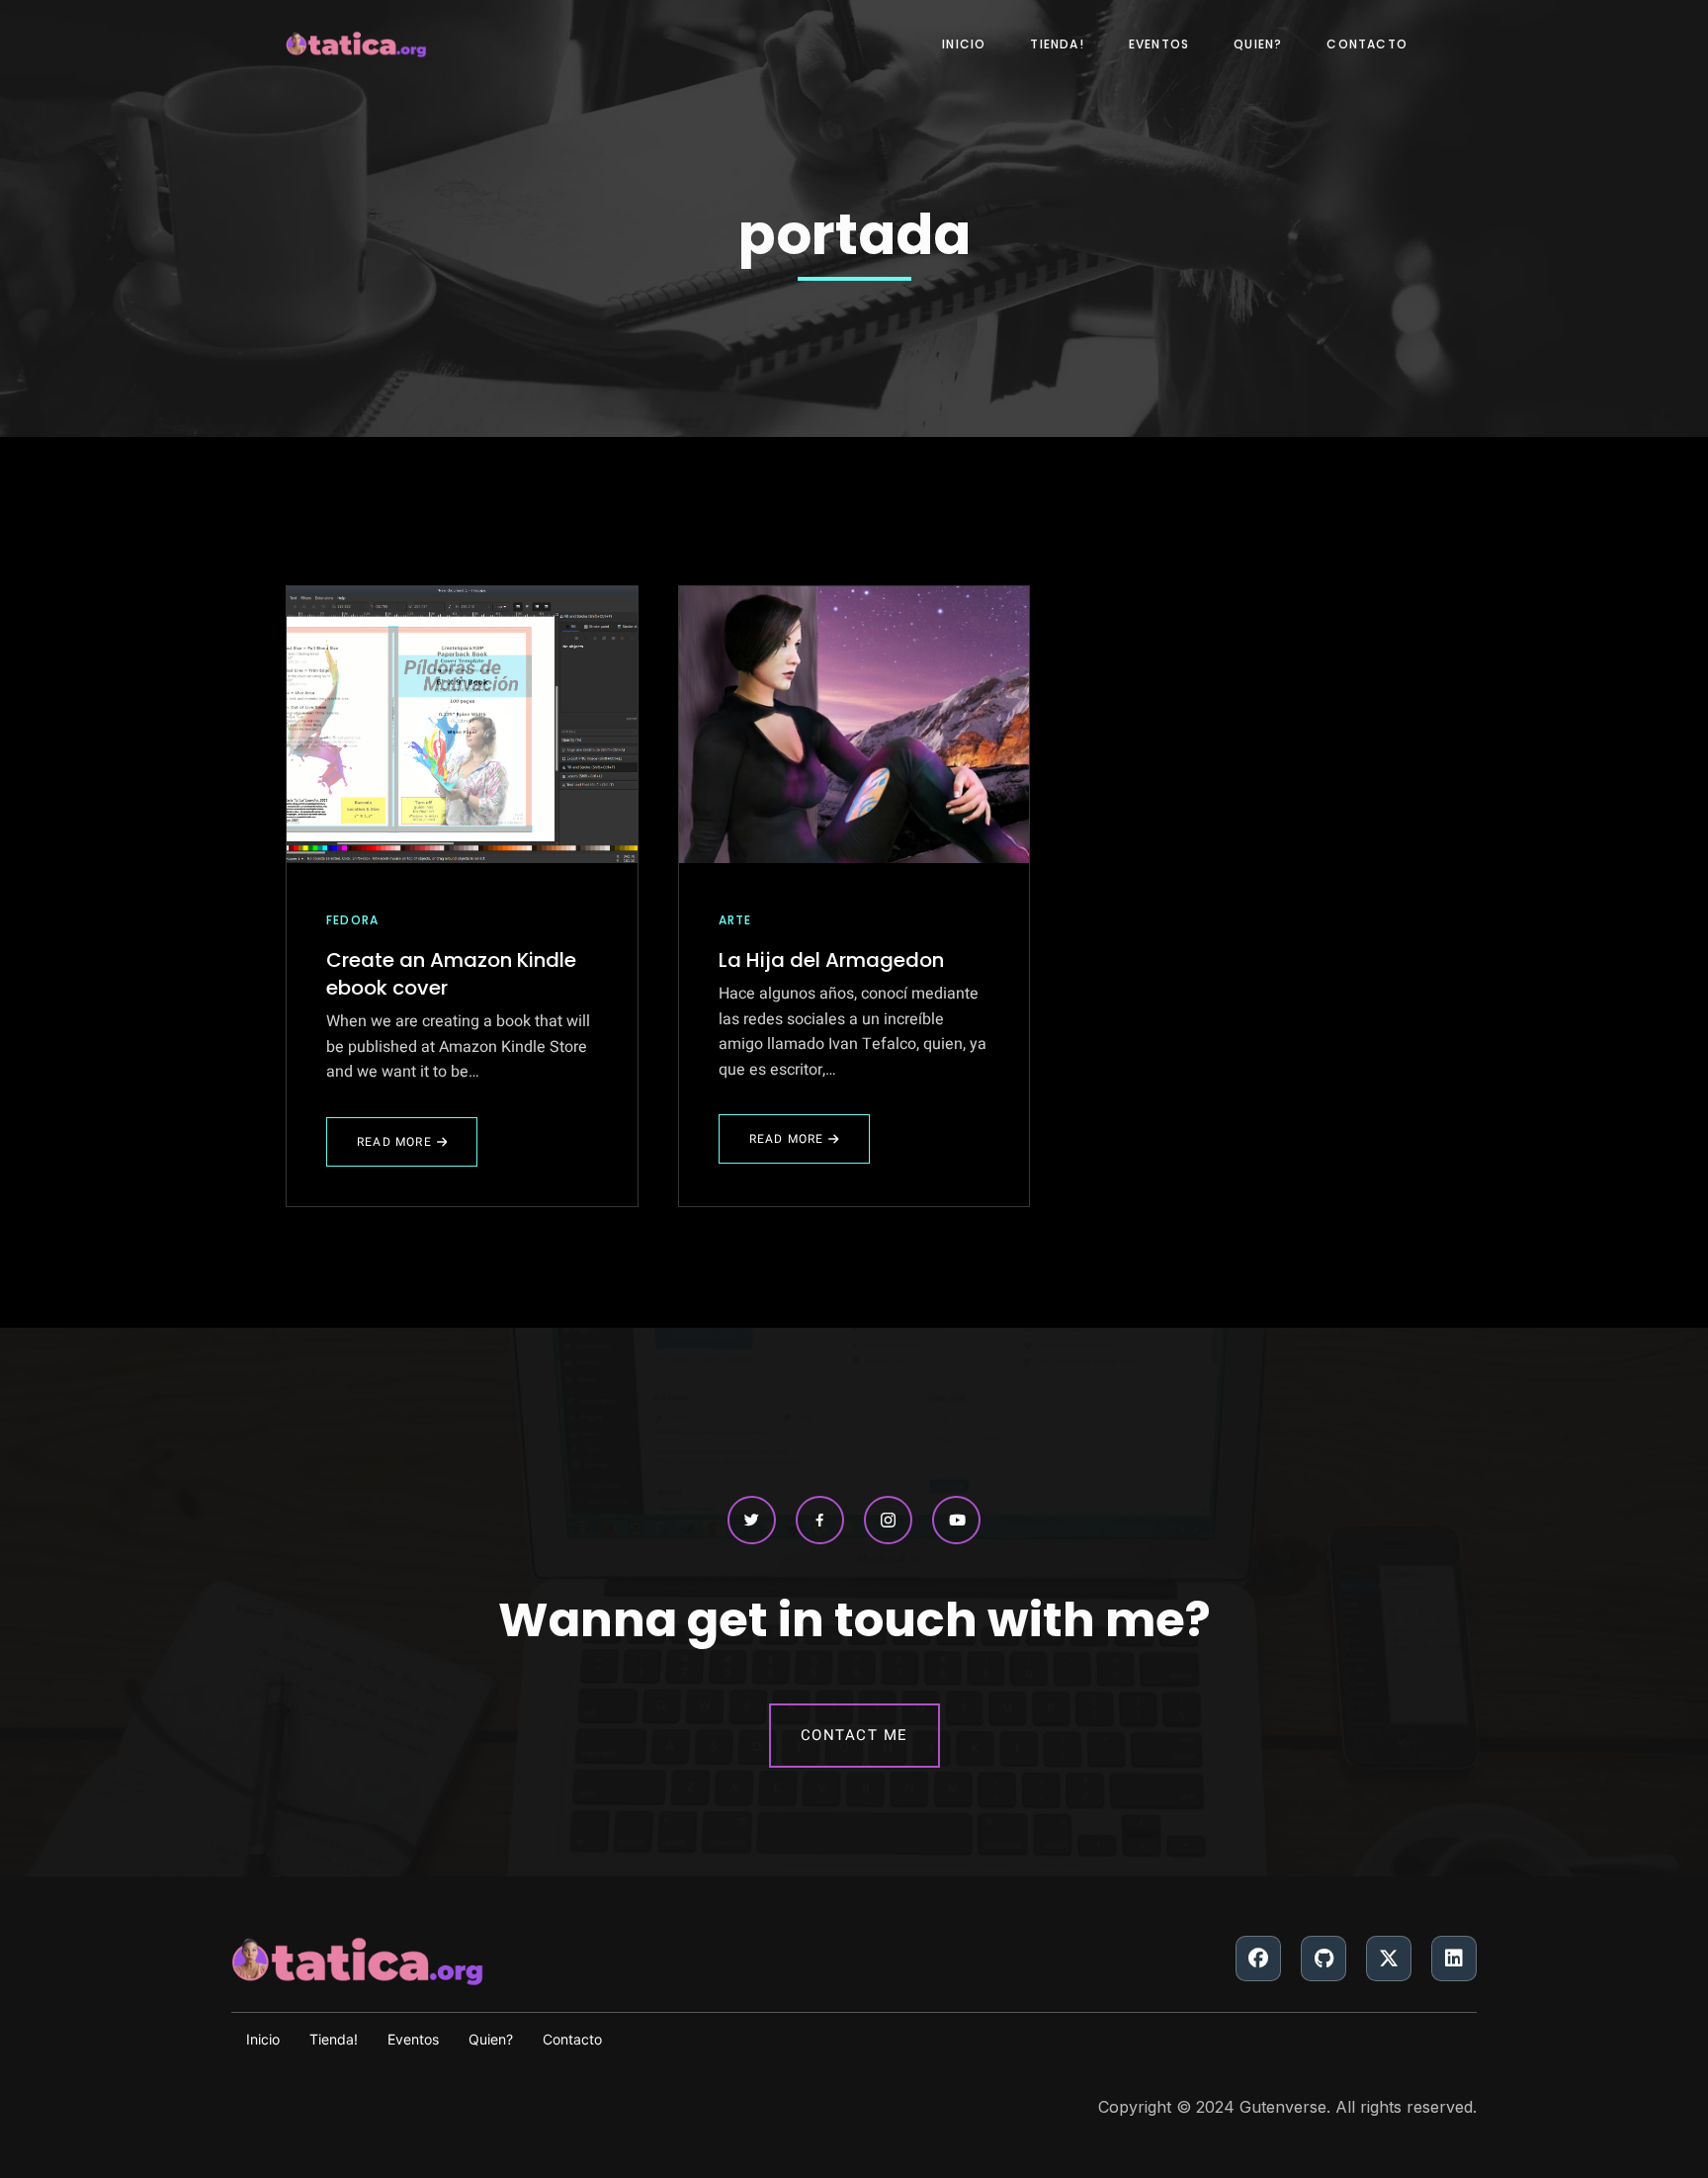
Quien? (1258, 44)
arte (735, 920)
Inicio (964, 44)
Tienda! (1057, 44)
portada (854, 235)
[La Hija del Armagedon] (854, 725)
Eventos (1159, 44)
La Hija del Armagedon (831, 960)
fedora (352, 920)
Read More (394, 1150)
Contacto (1367, 44)
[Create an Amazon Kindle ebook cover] (462, 725)
